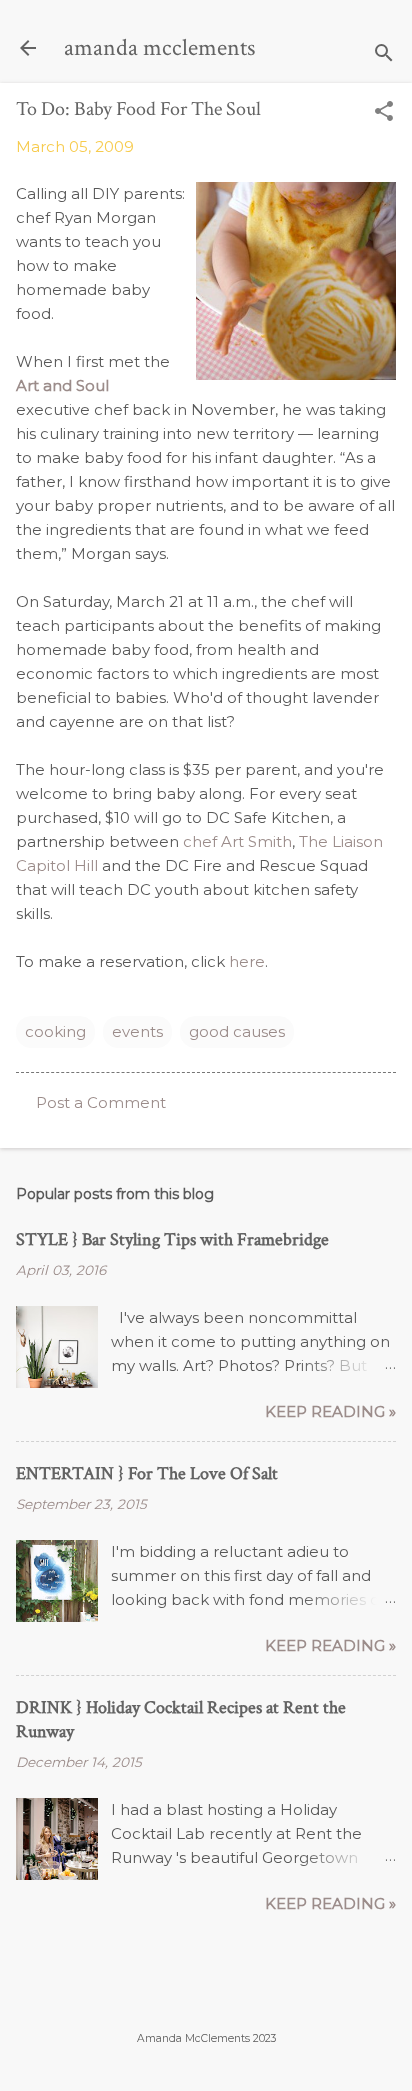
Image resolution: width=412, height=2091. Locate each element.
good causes (237, 1031)
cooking (55, 1031)
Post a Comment (101, 1102)
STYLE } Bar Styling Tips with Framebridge (172, 1239)
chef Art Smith (237, 841)
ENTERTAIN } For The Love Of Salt (147, 1473)
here (247, 961)
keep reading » (330, 1411)
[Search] (384, 54)
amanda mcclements (159, 47)
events (137, 1031)
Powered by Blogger (206, 1998)
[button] (384, 112)
